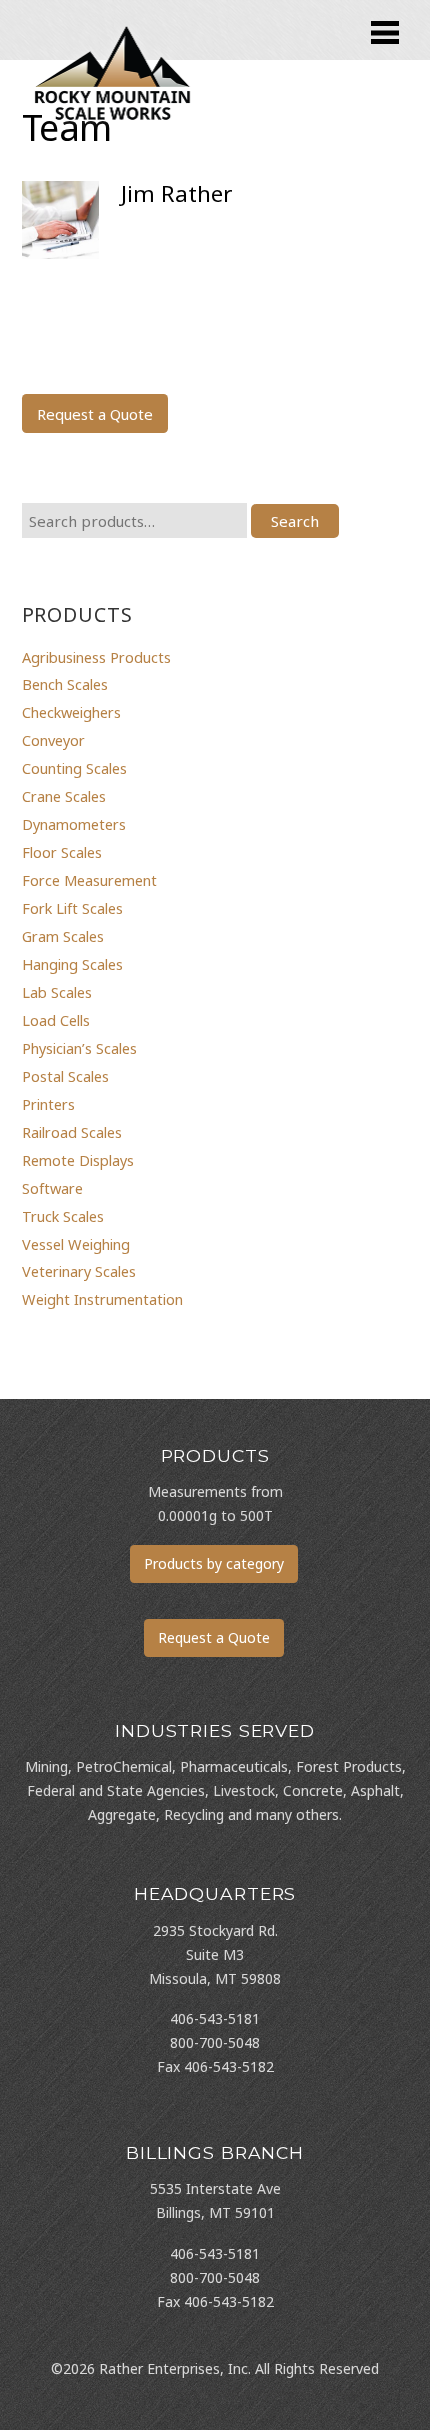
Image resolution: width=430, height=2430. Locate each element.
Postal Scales (65, 1076)
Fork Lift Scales (72, 908)
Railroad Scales (72, 1132)
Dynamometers (74, 824)
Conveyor (53, 740)
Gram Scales (63, 936)
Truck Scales (63, 1216)
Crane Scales (64, 796)
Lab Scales (57, 992)
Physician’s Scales (79, 1048)
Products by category (214, 1563)
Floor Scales (62, 852)
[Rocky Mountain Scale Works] (113, 124)
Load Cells (56, 1020)
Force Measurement (89, 880)
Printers (48, 1104)
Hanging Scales (72, 964)
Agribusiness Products (96, 657)
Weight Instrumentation (102, 1299)
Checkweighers (71, 712)
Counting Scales (74, 768)
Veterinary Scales (79, 1271)
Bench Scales (65, 684)
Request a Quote (95, 414)
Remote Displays (78, 1160)
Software (52, 1188)
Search (295, 521)
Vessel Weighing (76, 1244)
